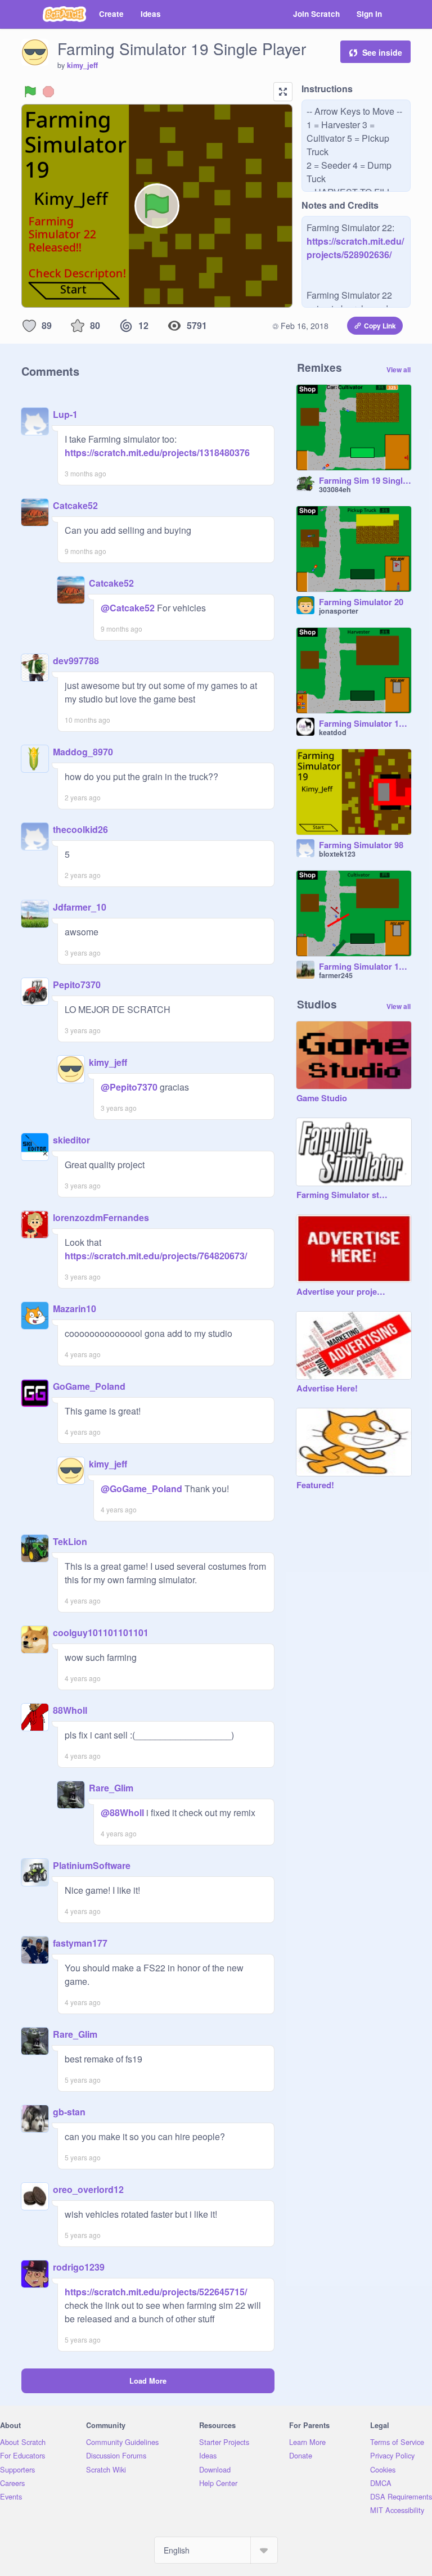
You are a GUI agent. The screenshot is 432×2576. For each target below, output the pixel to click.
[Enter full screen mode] (283, 92)
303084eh (335, 489)
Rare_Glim (111, 1788)
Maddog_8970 (83, 752)
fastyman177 (80, 1943)
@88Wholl (122, 1812)
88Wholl (70, 1710)
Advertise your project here (343, 1292)
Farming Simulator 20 (361, 602)
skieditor (71, 1140)
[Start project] (30, 92)
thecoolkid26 (80, 829)
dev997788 (76, 661)
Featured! (315, 1485)
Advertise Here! (327, 1389)
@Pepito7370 (129, 1087)
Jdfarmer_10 (80, 907)
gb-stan (69, 2112)
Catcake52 (75, 505)
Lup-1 (65, 414)
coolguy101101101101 (101, 1632)
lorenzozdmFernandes (101, 1217)
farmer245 (336, 975)
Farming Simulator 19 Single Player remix (365, 724)
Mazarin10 (75, 1309)
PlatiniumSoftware (92, 1865)
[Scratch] (64, 14)
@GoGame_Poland (141, 1489)
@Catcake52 (128, 608)
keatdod (333, 732)
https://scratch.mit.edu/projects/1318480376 (157, 452)
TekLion (70, 1541)
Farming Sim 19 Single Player (365, 481)
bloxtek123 (337, 854)
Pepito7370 (77, 985)
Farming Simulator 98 (361, 845)
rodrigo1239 (79, 2267)
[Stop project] (48, 92)
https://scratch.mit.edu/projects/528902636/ (355, 248)
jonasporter (339, 611)
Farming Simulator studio (343, 1195)
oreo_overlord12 (88, 2189)
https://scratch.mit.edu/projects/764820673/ (156, 1256)
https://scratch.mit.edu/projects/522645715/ (156, 2292)
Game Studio (322, 1098)
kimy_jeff (82, 65)
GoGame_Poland (89, 1386)
